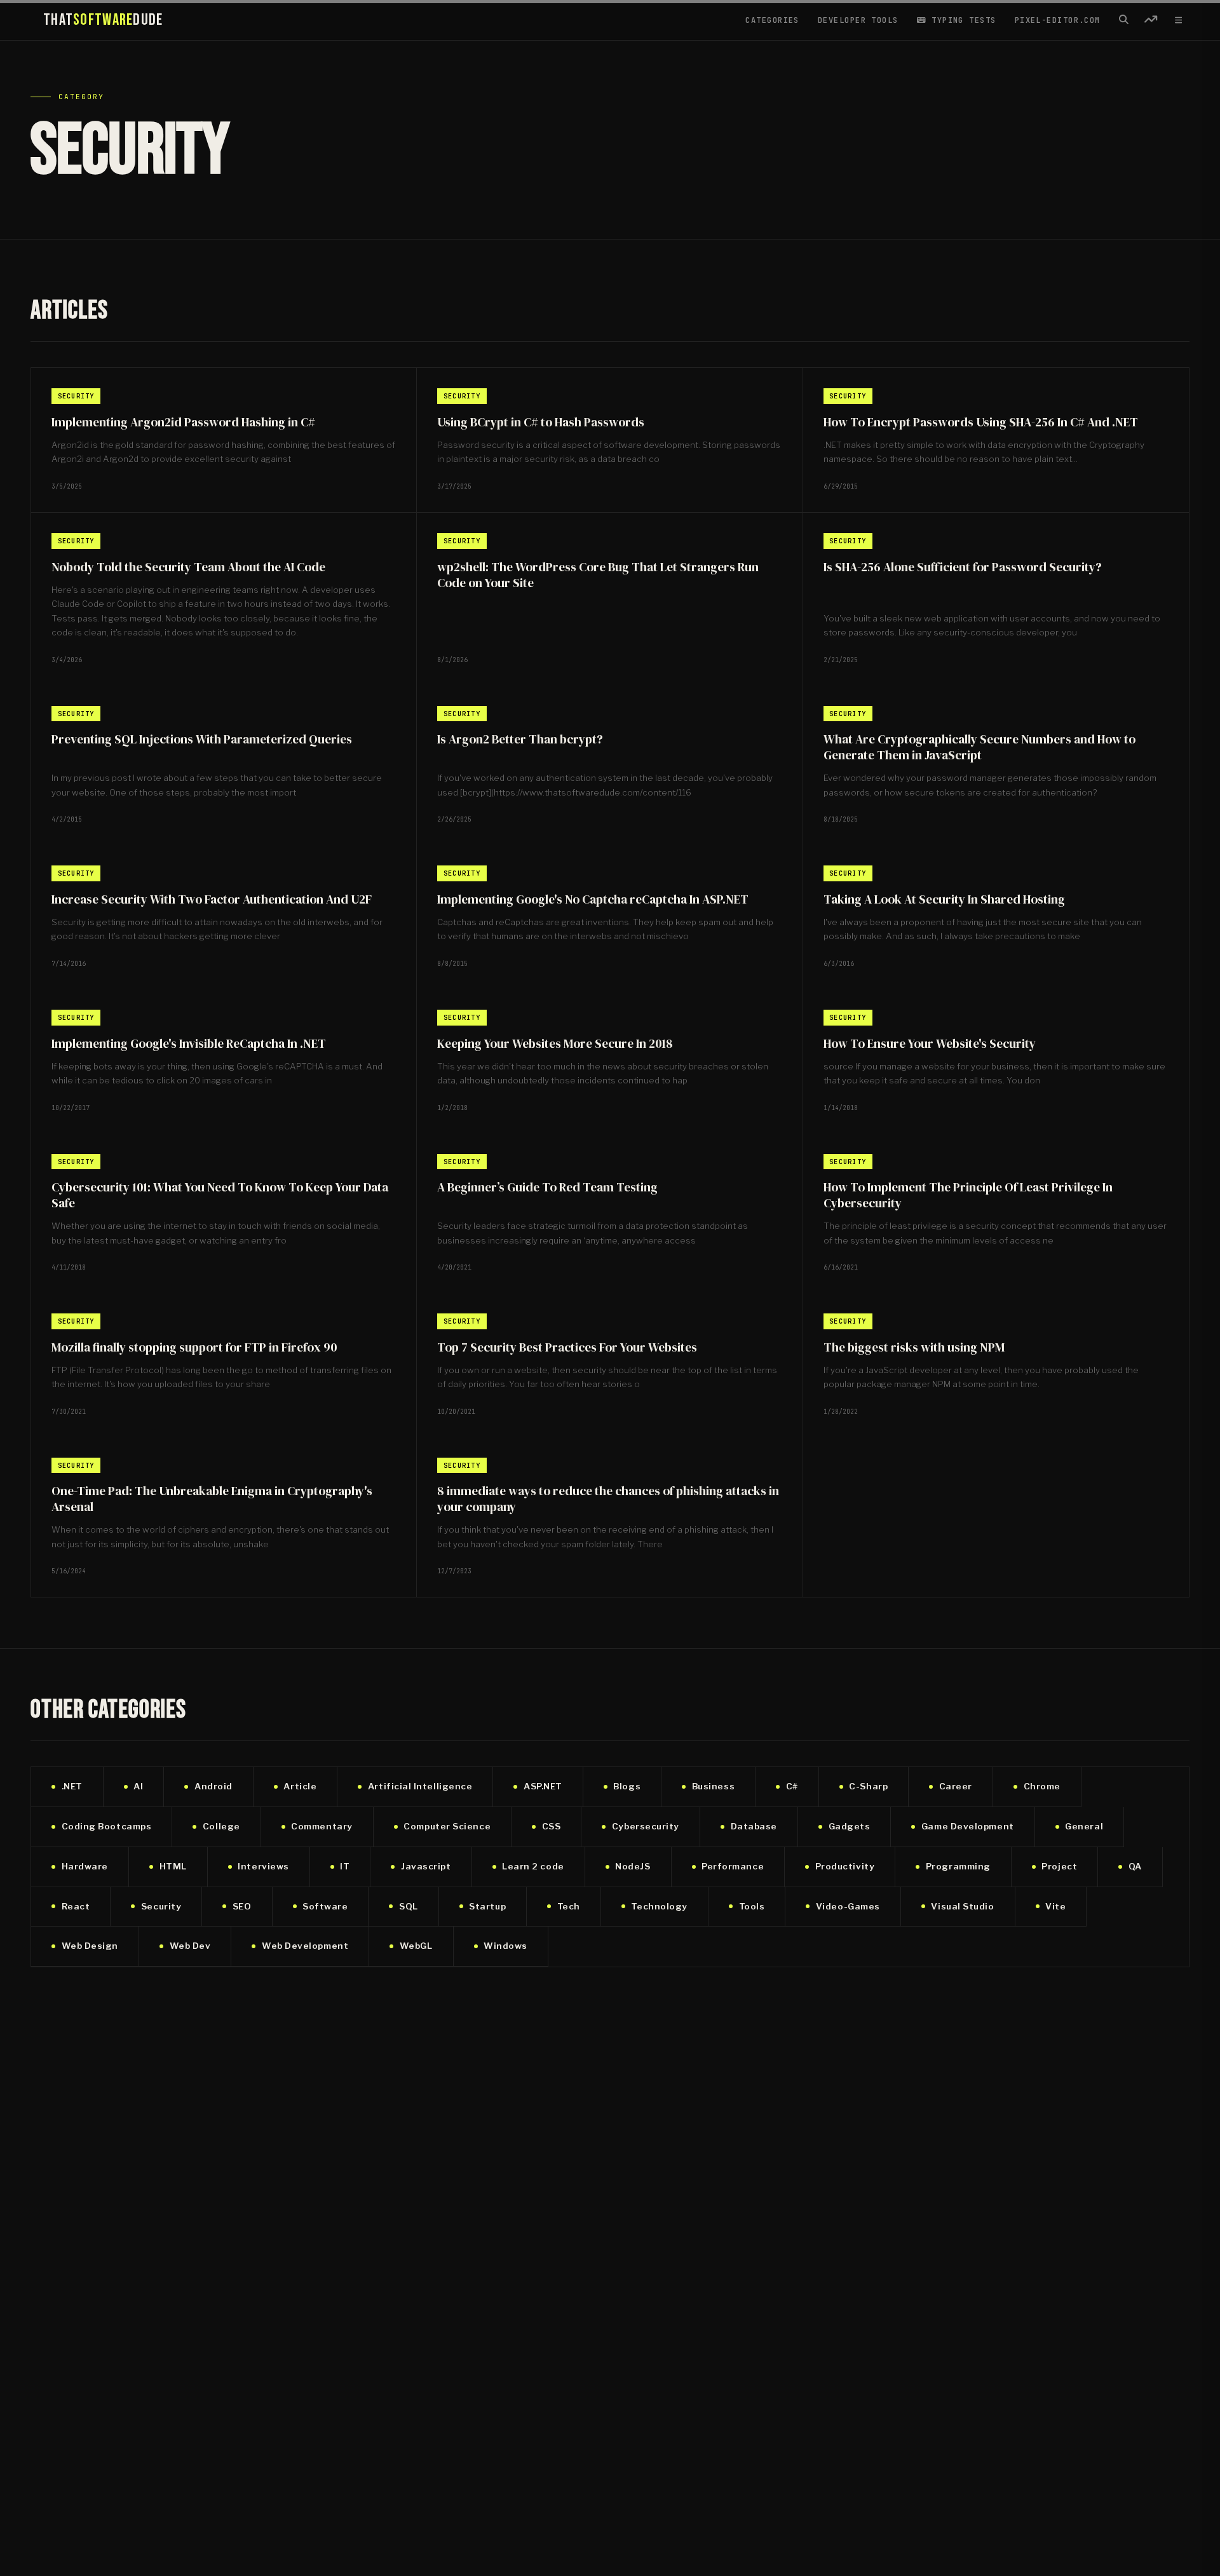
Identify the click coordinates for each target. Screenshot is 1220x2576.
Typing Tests (961, 20)
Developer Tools (858, 20)
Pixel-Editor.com (1058, 20)
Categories (772, 20)
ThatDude (103, 20)
